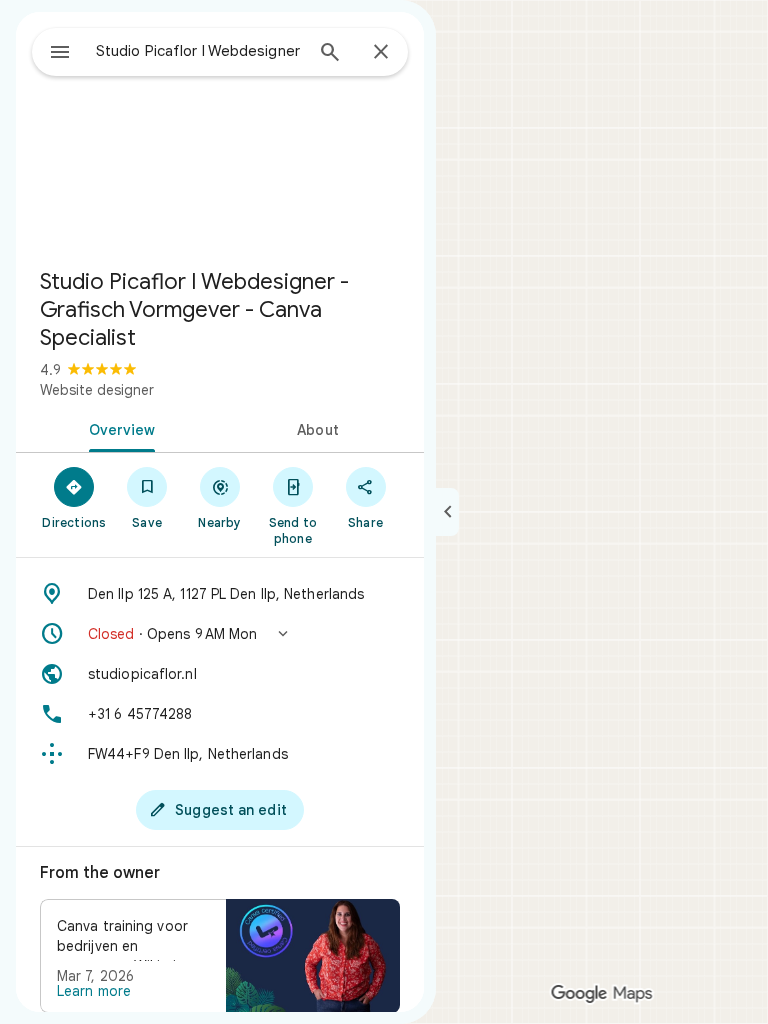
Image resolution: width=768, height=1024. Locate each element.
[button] (220, 634)
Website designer (97, 390)
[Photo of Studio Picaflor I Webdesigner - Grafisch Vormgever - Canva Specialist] (220, 132)
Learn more (94, 991)
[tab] (118, 428)
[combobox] (199, 51)
